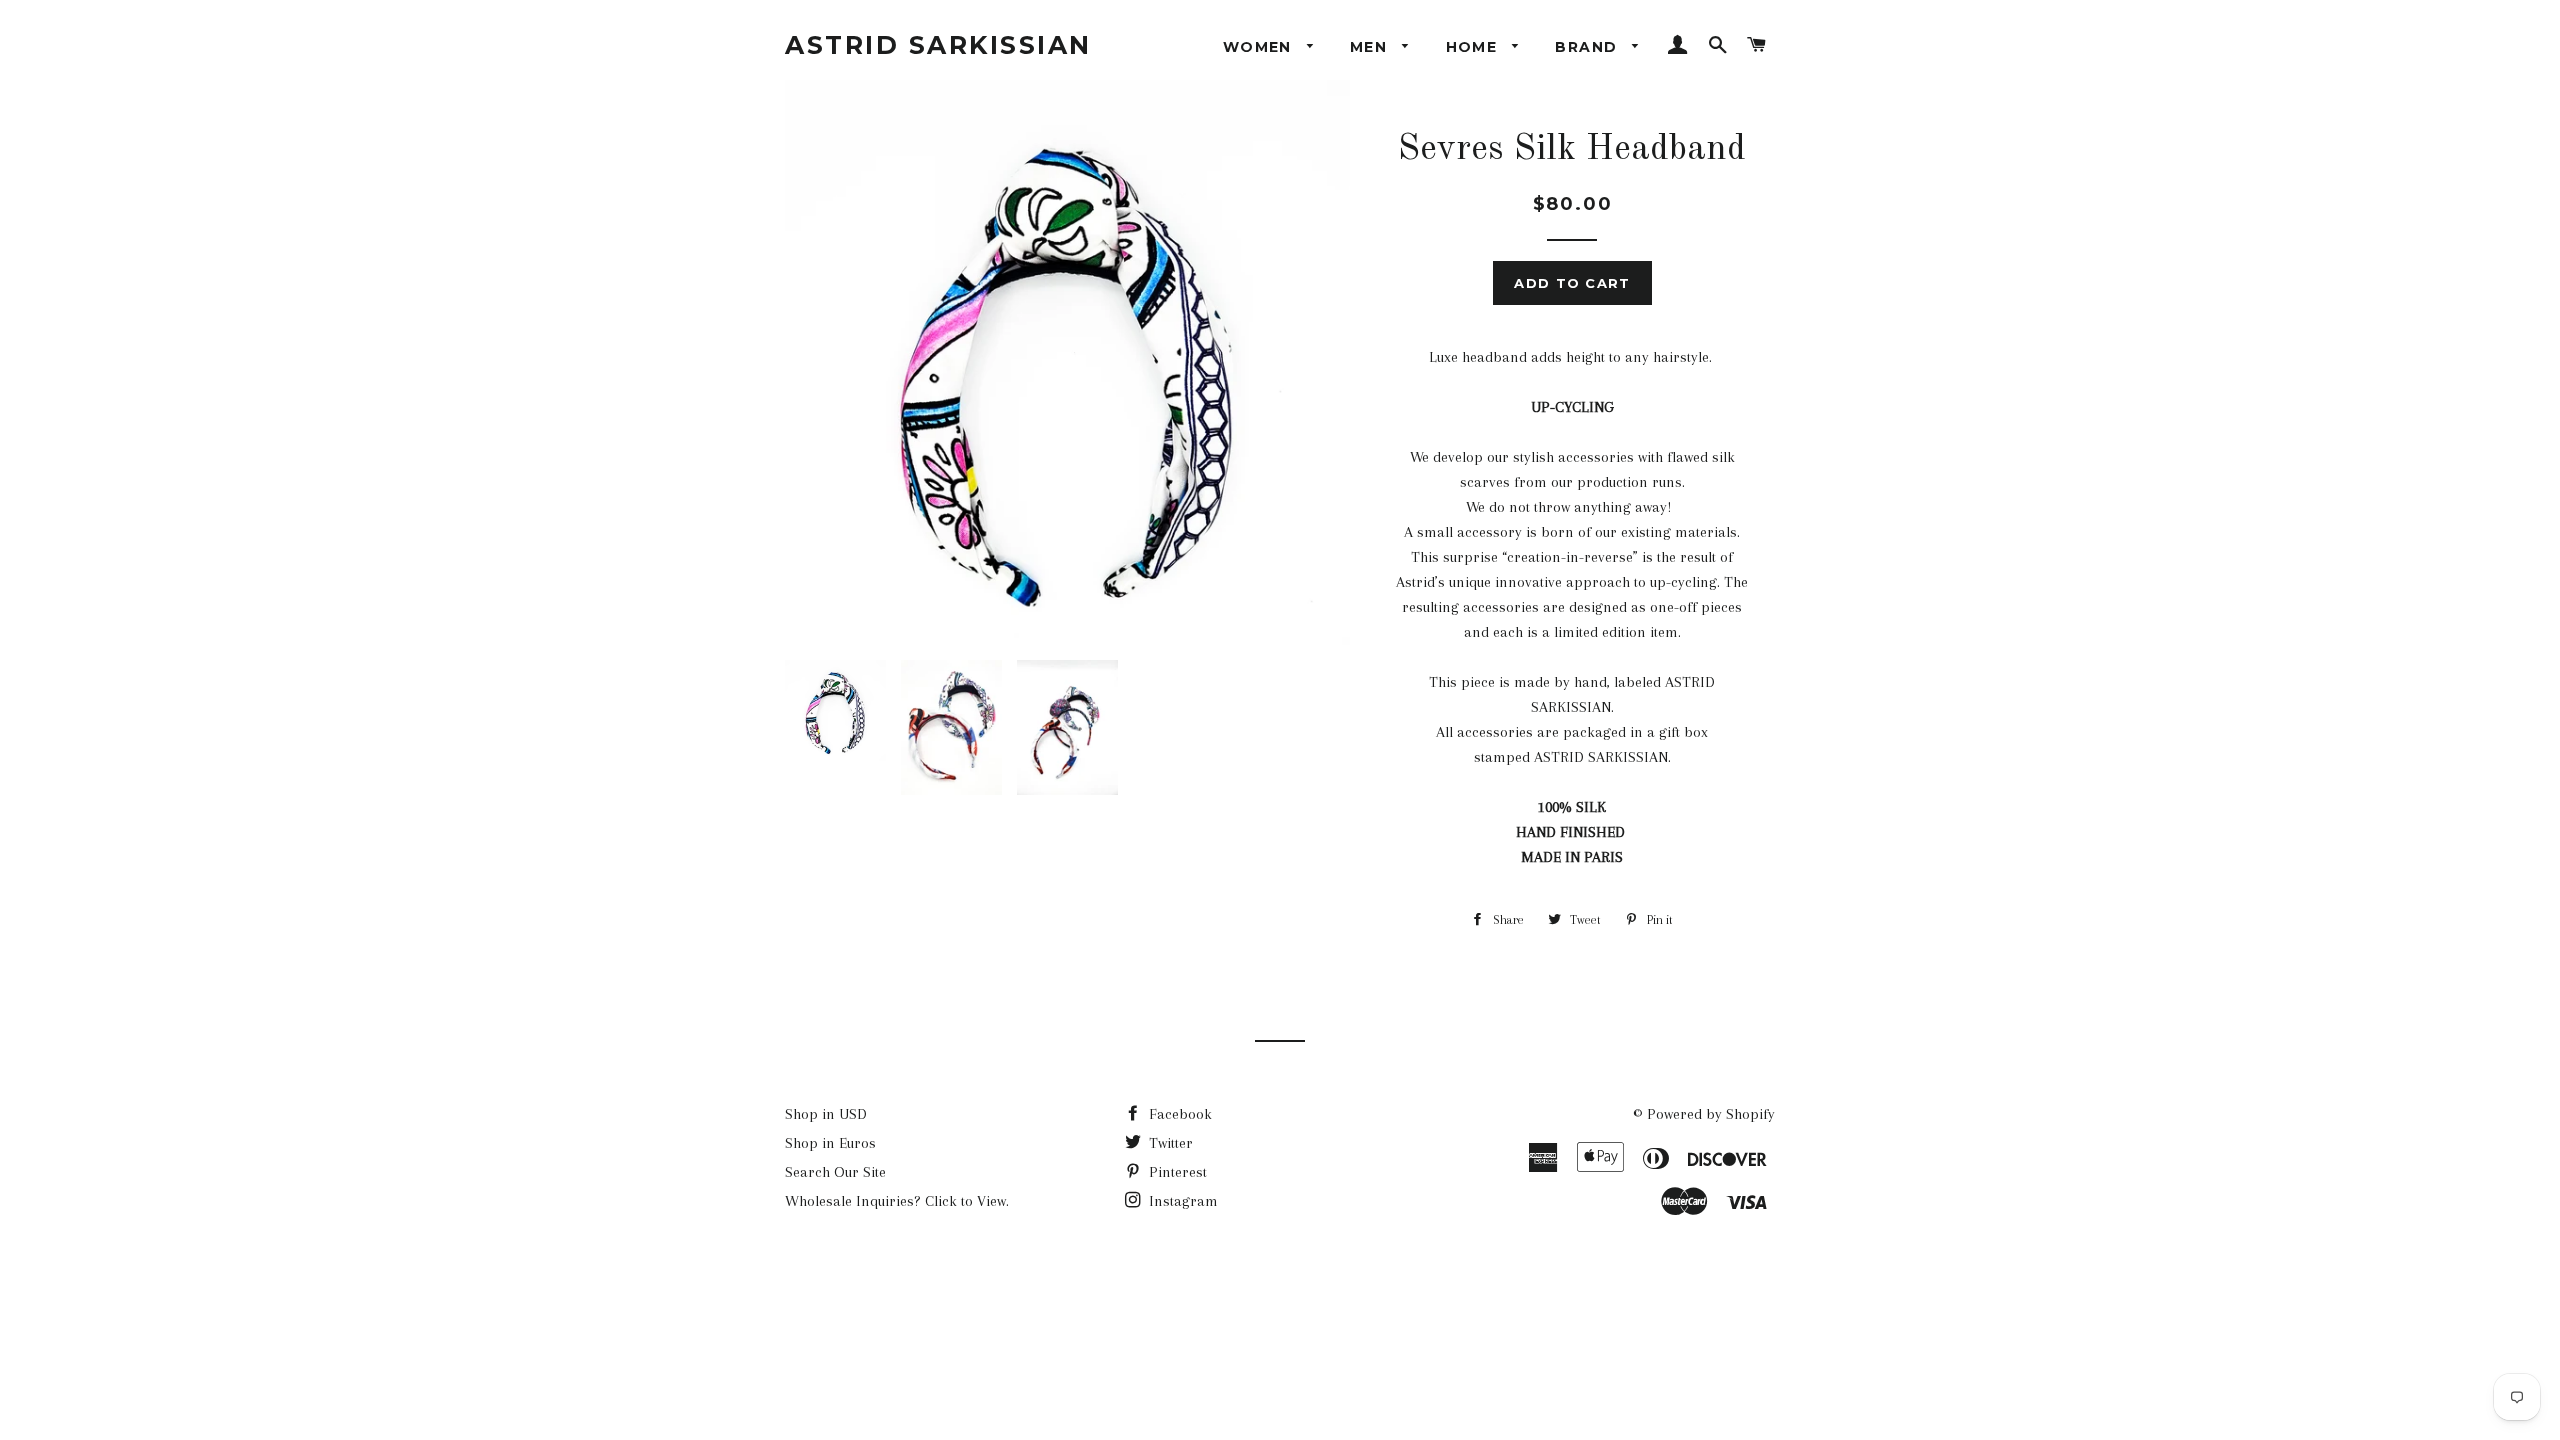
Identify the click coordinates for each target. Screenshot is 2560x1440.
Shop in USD (826, 1114)
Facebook (1178, 1114)
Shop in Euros (830, 1143)
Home (1474, 47)
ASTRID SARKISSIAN (938, 45)
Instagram (1181, 1201)
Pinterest (1176, 1172)
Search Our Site (835, 1172)
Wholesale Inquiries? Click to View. (897, 1201)
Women (1260, 47)
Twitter (1169, 1143)
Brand (1588, 47)
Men (1371, 47)
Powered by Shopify (1711, 1114)
